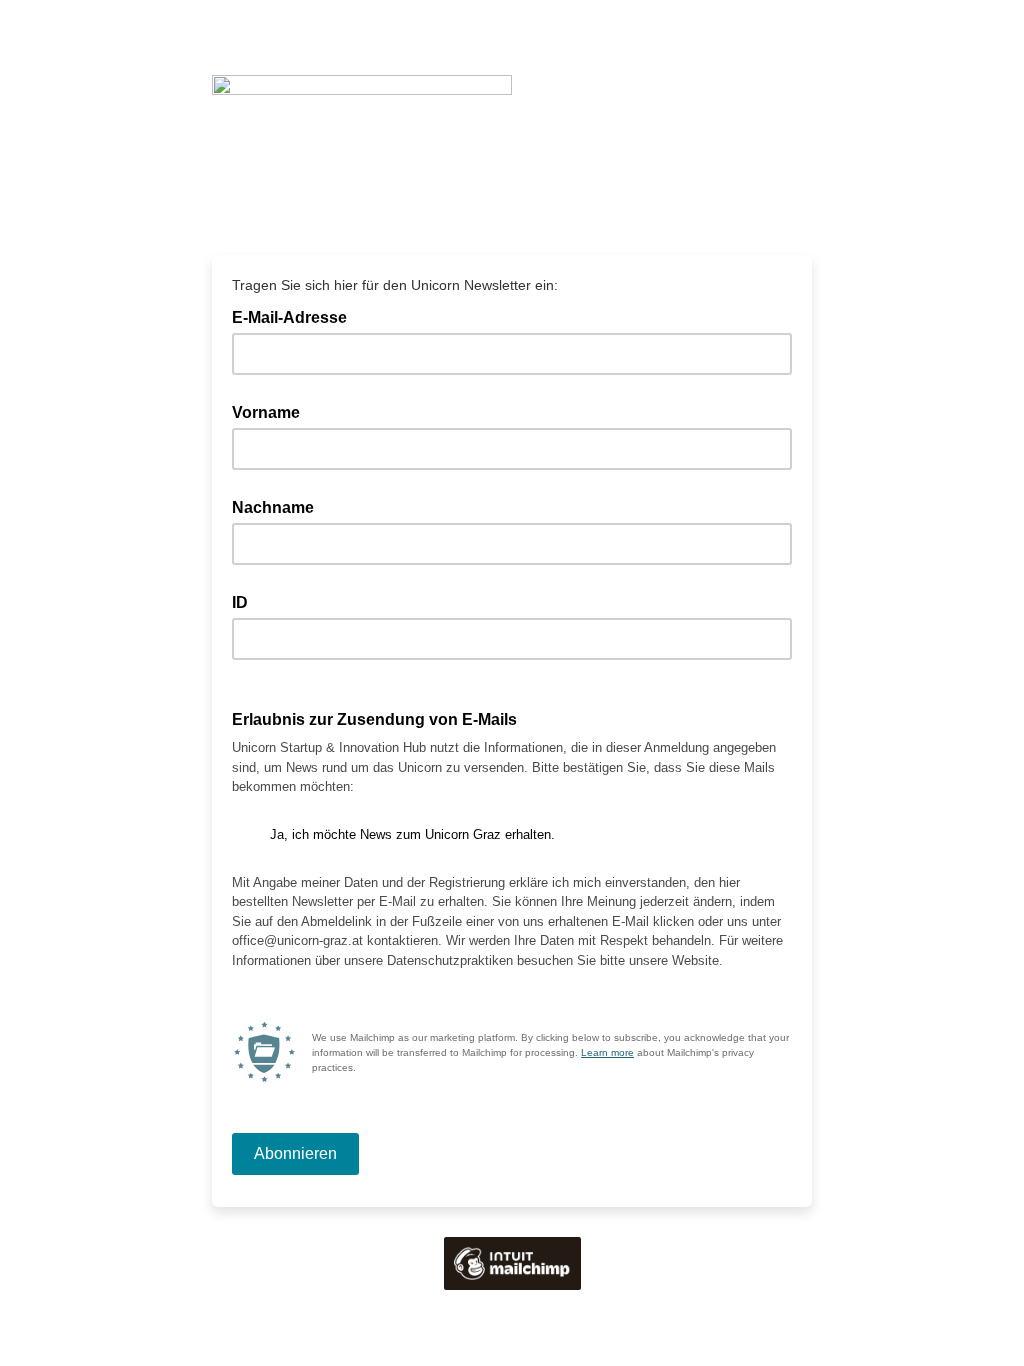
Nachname (273, 507)
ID (240, 602)
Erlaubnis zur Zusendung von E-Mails (374, 719)
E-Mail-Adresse (295, 316)
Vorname (266, 412)
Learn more (607, 1052)
